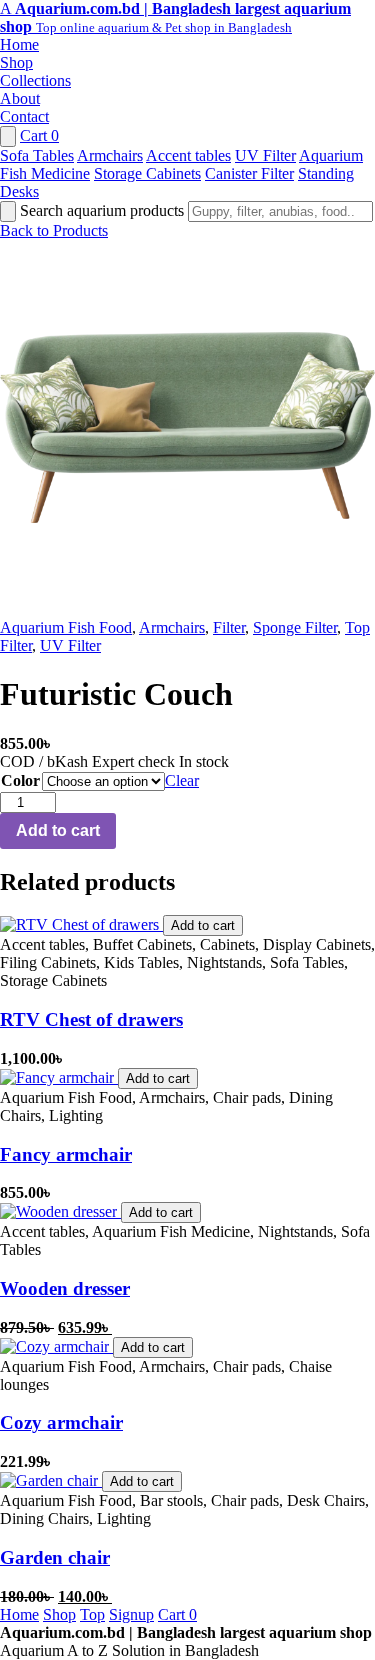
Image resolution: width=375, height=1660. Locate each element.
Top (92, 1614)
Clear (182, 780)
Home (19, 44)
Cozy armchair (61, 1422)
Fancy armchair (66, 1154)
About (20, 98)
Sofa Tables (37, 155)
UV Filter (265, 155)
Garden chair (55, 1557)
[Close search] (8, 211)
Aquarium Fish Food (66, 627)
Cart (39, 135)
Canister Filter (249, 173)
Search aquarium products (104, 210)
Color (20, 780)
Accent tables (188, 155)
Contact (24, 116)
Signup (131, 1614)
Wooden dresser (65, 1288)
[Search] (8, 136)
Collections (35, 80)
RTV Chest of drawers (91, 1019)
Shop (16, 62)
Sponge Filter (295, 627)
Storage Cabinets (147, 173)
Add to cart (58, 830)
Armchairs (110, 155)
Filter (229, 627)
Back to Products (54, 230)
